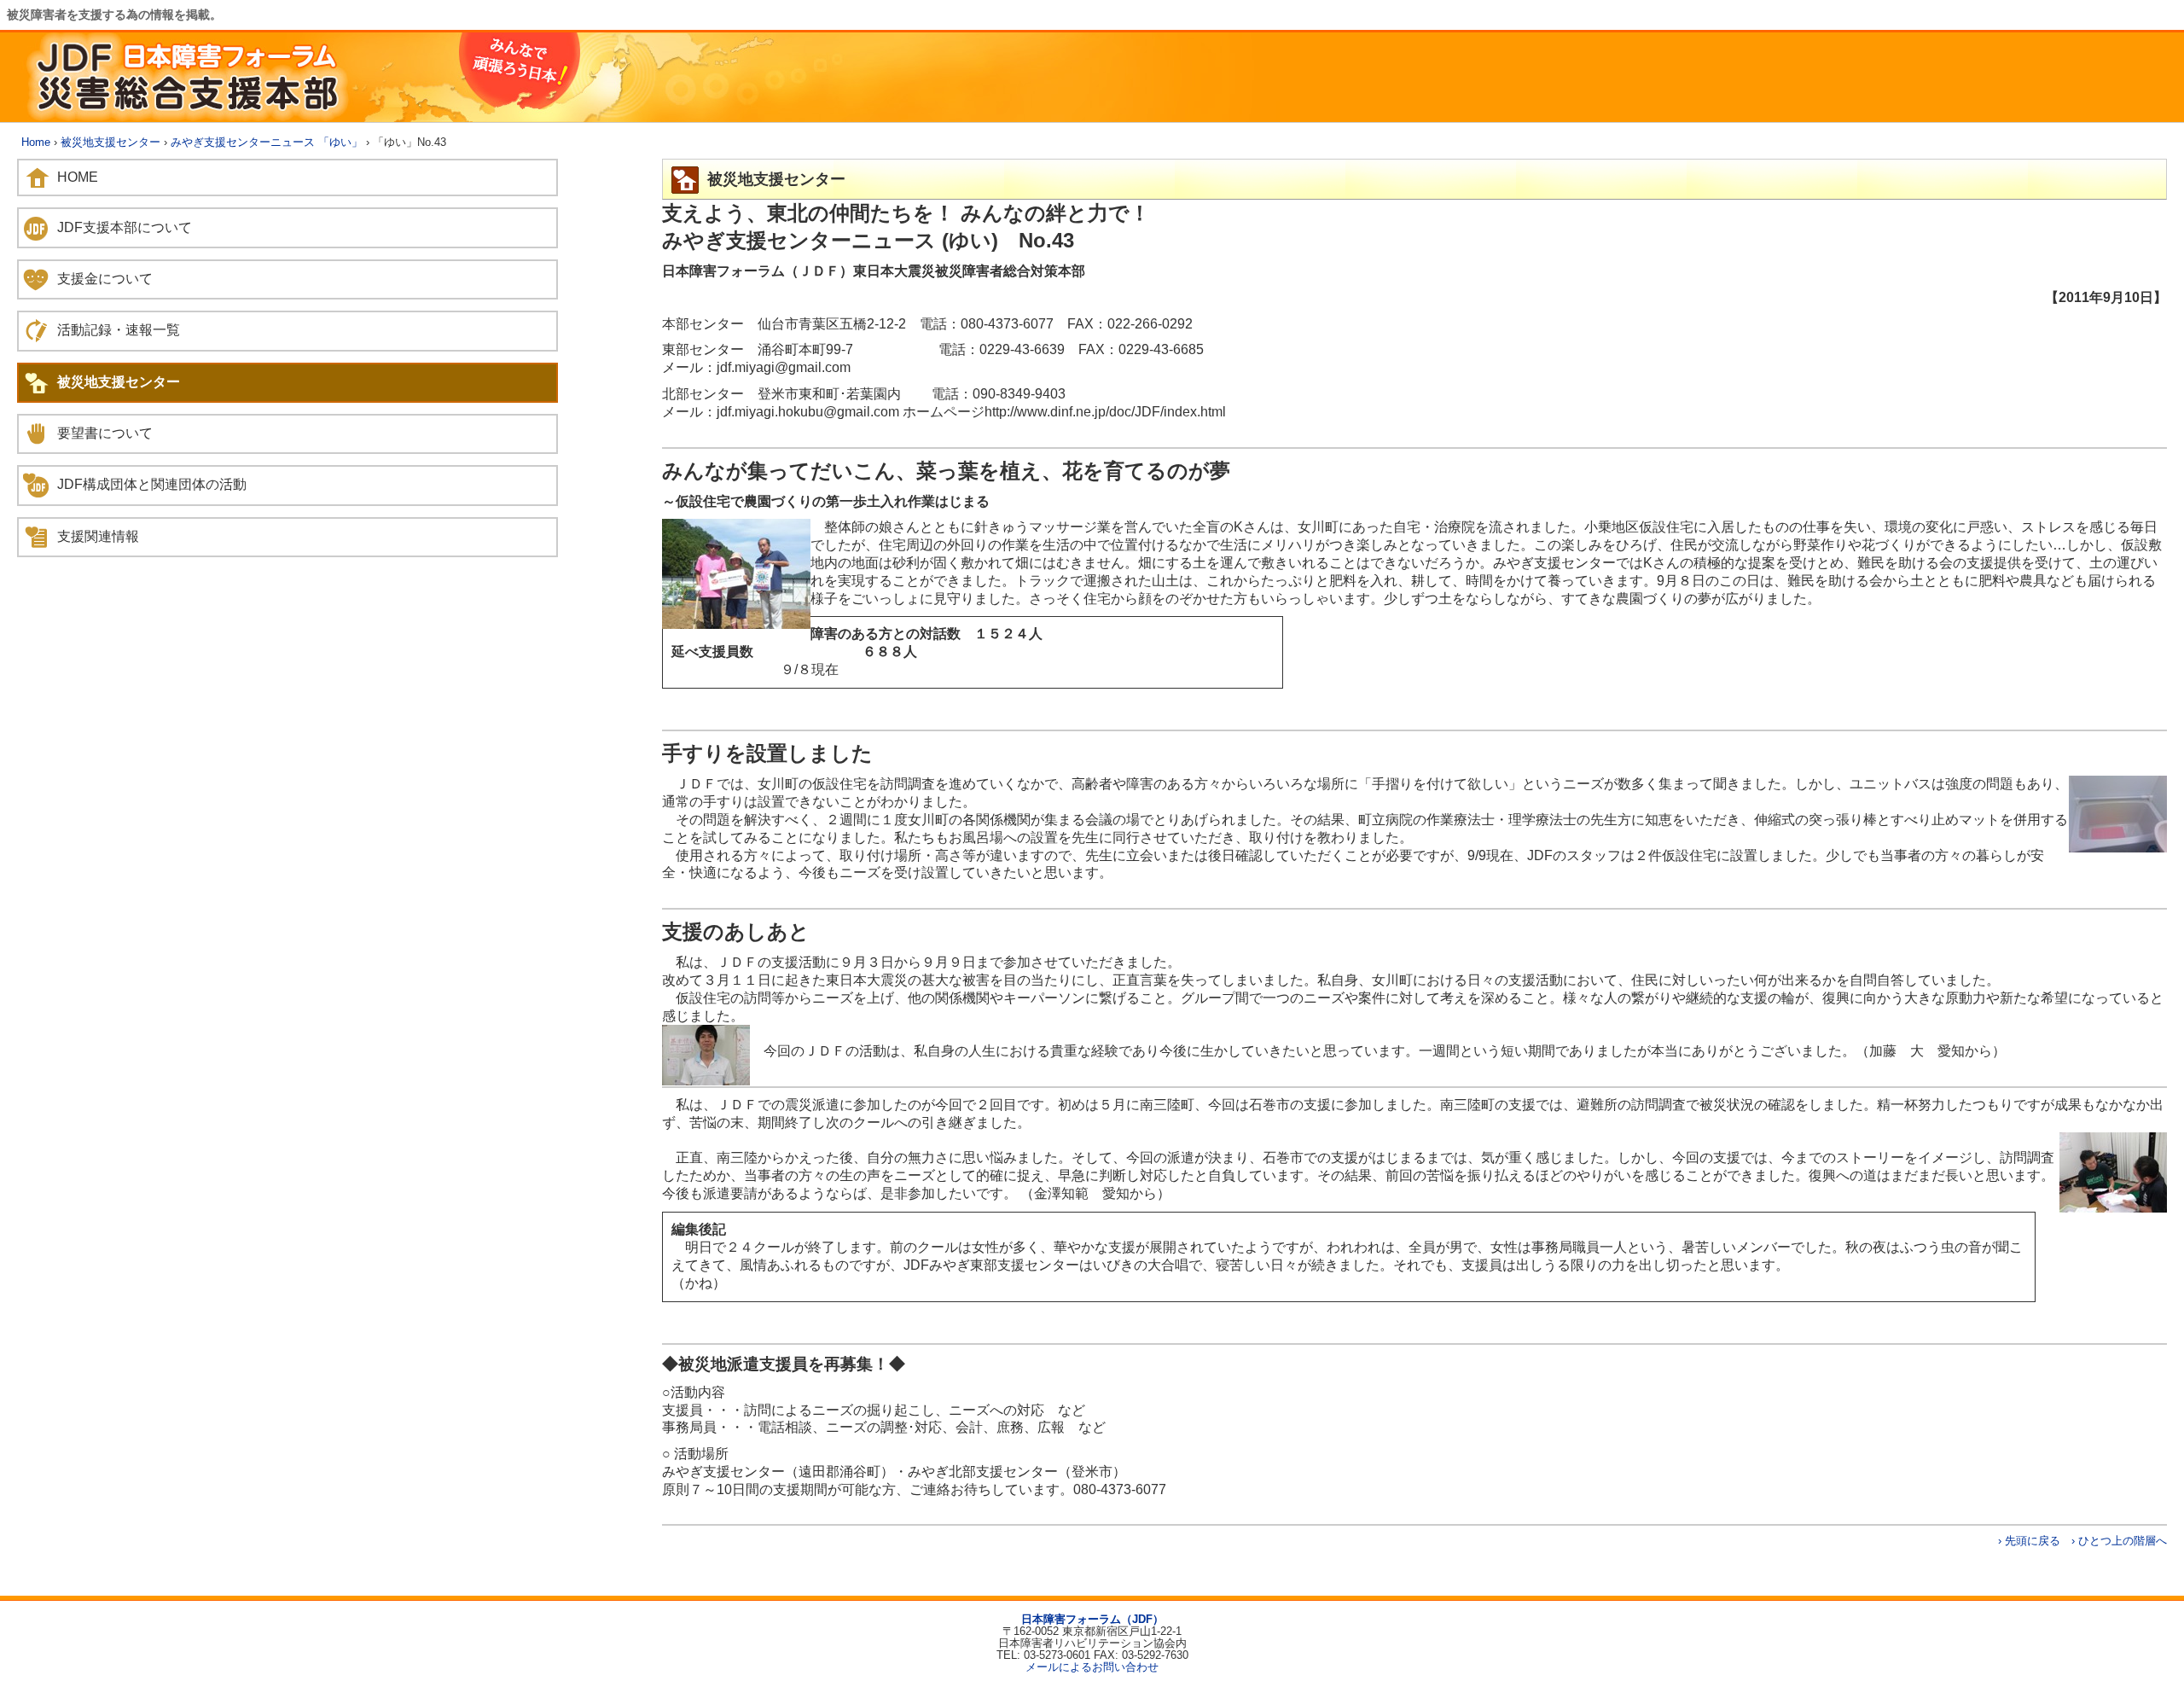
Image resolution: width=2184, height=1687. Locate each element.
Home (36, 142)
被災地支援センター (110, 142)
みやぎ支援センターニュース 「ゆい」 (267, 142)
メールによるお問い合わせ (1092, 1667)
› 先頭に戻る (2029, 1541)
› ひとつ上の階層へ (2119, 1541)
